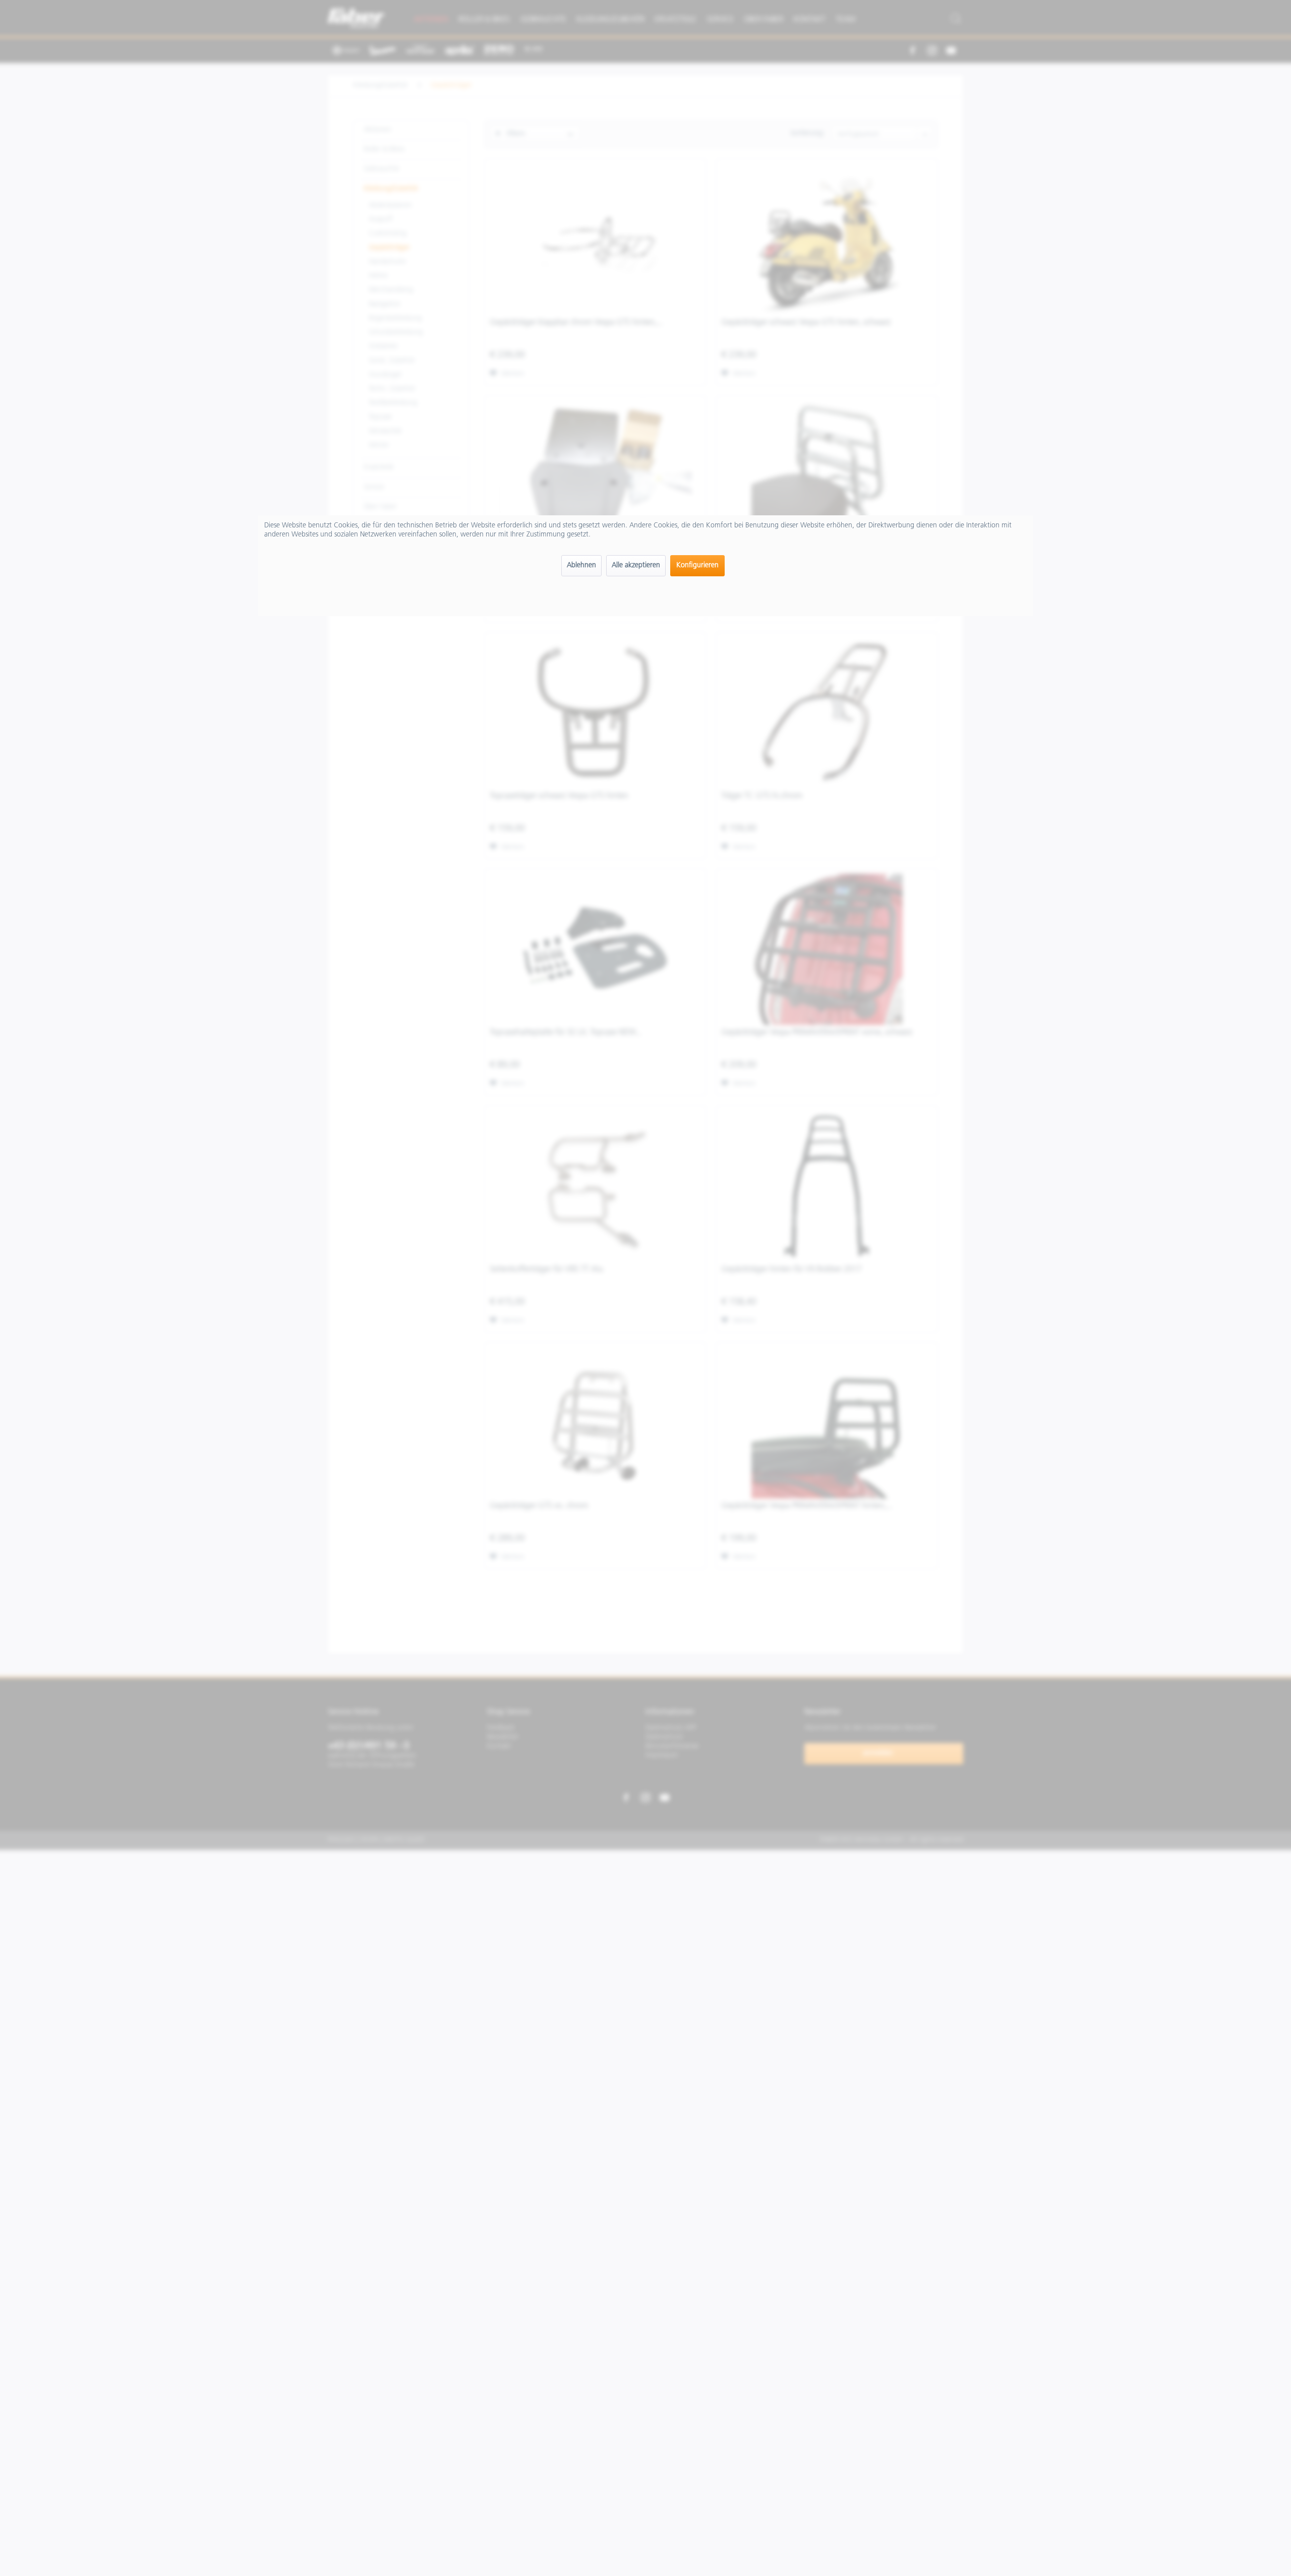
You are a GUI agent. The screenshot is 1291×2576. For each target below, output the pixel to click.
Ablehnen (581, 565)
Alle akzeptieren (636, 565)
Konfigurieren (697, 565)
